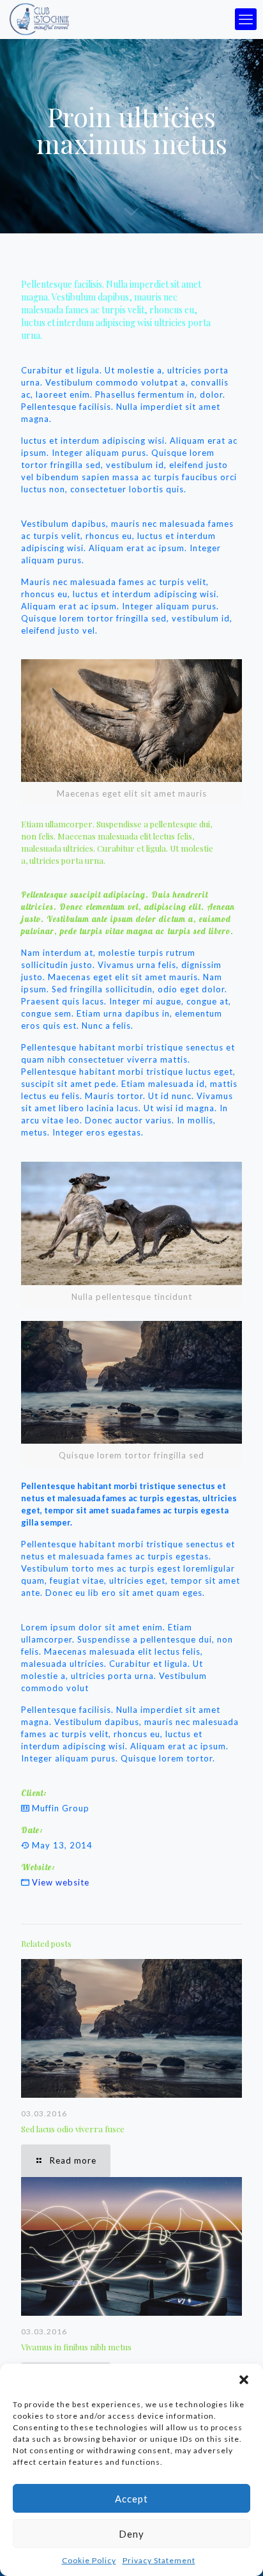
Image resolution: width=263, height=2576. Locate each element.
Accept (131, 2499)
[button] (244, 2380)
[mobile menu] (246, 19)
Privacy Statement (159, 2560)
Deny (131, 2534)
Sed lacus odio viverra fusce (73, 2129)
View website (61, 1882)
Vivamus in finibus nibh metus (76, 2347)
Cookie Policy (89, 2560)
